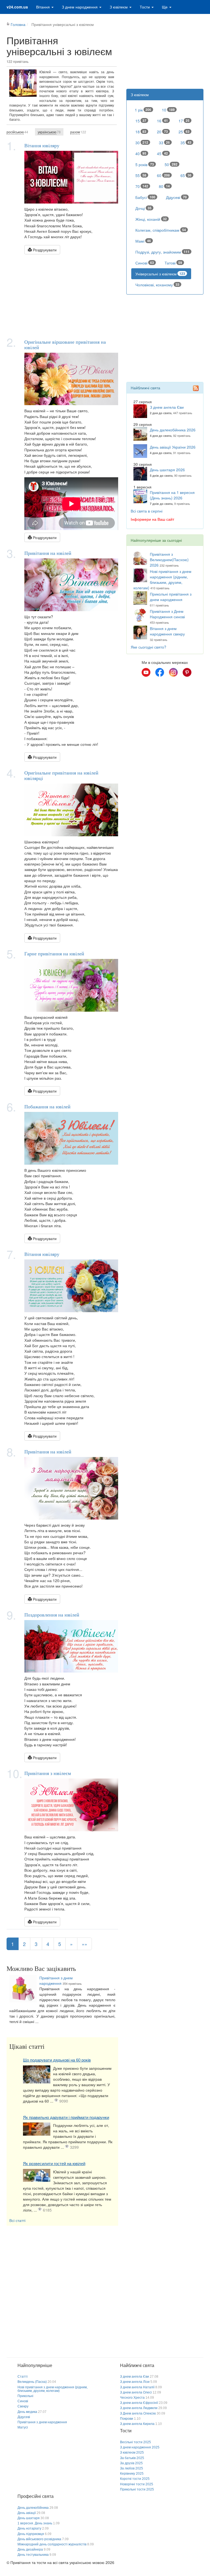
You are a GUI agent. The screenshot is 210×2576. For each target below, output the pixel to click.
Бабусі (145, 197)
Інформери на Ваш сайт (152, 519)
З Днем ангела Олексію (138, 2413)
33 (164, 143)
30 (142, 143)
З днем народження (80, 7)
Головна (18, 24)
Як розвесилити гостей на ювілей (54, 2164)
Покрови (127, 2419)
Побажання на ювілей (47, 1106)
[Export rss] (196, 388)
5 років (145, 164)
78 (49, 132)
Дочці (143, 208)
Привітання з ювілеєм (48, 1773)
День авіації (27, 2513)
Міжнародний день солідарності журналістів (52, 2544)
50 (171, 164)
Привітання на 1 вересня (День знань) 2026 (172, 495)
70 (142, 186)
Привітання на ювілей (48, 553)
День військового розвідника (39, 2539)
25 (184, 132)
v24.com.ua (17, 7)
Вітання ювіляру (42, 145)
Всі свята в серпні (147, 511)
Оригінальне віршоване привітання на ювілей (65, 345)
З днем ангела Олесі (136, 2392)
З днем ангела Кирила (137, 2424)
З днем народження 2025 (140, 2447)
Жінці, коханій (151, 219)
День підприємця (31, 2534)
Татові (173, 263)
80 (164, 186)
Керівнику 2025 (132, 2474)
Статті (23, 2377)
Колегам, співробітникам (161, 230)
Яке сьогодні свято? (148, 647)
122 (78, 132)
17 (184, 121)
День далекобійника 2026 (173, 430)
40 (141, 154)
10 (168, 110)
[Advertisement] (62, 295)
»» (84, 1944)
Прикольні (25, 2396)
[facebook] (160, 672)
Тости (145, 7)
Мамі (143, 241)
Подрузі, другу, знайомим (162, 252)
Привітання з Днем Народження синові (167, 614)
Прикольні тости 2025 (137, 2489)
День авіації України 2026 (173, 447)
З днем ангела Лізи (135, 2382)
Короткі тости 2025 (135, 2479)
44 (17, 132)
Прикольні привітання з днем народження (171, 597)
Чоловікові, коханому (157, 285)
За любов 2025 (132, 2468)
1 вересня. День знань (35, 2523)
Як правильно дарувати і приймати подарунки (66, 2117)
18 (141, 132)
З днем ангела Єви (167, 407)
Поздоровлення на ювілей (52, 1615)
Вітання (43, 7)
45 (162, 154)
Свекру (23, 2406)
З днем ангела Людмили (139, 2408)
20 (162, 132)
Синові (145, 263)
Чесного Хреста (132, 2398)
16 (162, 121)
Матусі (23, 2427)
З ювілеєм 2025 (132, 2453)
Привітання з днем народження (56, 1980)
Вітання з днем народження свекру (167, 631)
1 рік (143, 110)
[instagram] (173, 672)
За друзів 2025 (131, 2463)
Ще (165, 7)
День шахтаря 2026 (167, 470)
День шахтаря (29, 2518)
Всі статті (17, 2220)
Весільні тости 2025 (135, 2442)
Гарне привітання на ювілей (54, 953)
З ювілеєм (119, 7)
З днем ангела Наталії (137, 2387)
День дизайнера (30, 2549)
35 (186, 143)
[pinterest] (187, 672)
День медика (27, 2412)
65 (186, 175)
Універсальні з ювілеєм (160, 274)
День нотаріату (29, 2528)
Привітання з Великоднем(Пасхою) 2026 (169, 560)
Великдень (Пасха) (32, 2382)
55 (141, 175)
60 (163, 175)
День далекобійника (33, 2508)
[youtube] (146, 672)
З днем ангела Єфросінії (139, 2403)
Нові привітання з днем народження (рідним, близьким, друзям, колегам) (162, 579)
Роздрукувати (44, 250)
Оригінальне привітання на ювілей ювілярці (61, 775)
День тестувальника (33, 2555)
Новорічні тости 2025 (137, 2484)
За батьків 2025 (132, 2458)
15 (141, 121)
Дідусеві (176, 197)
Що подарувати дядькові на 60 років (57, 2060)
